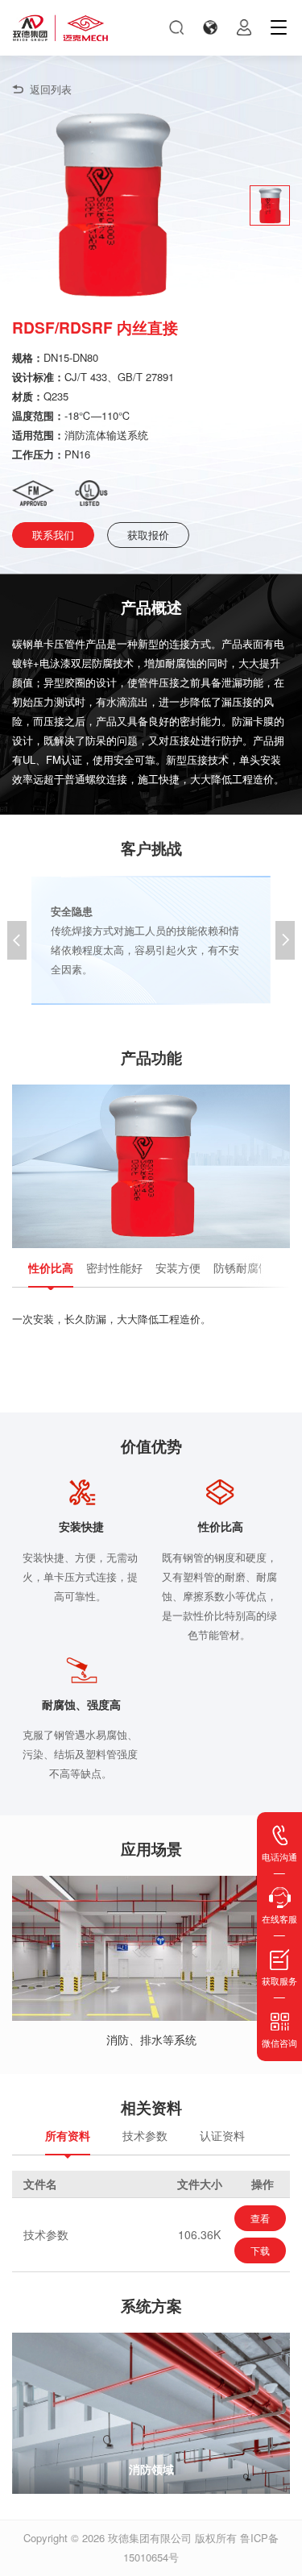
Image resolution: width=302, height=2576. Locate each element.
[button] (285, 940)
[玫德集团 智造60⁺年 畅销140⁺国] (60, 28)
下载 (260, 2250)
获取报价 (148, 535)
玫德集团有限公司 (150, 2538)
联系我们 (53, 535)
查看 (260, 2218)
